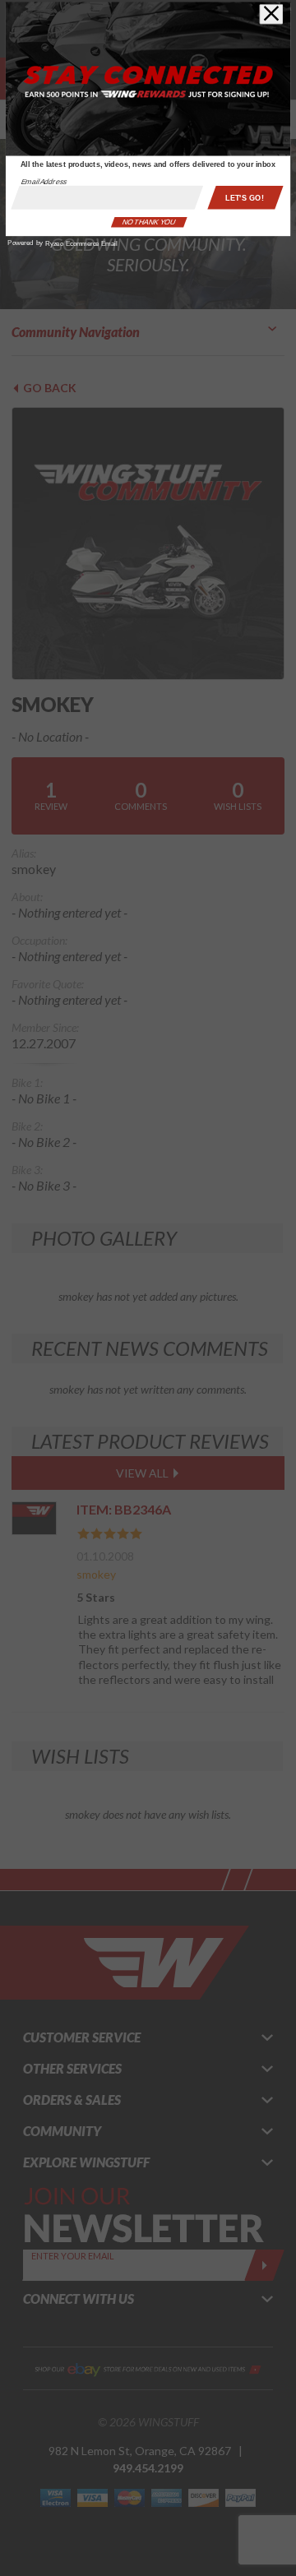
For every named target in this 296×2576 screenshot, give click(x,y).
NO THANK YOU (149, 222)
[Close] (271, 14)
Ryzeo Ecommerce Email (81, 244)
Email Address (44, 181)
